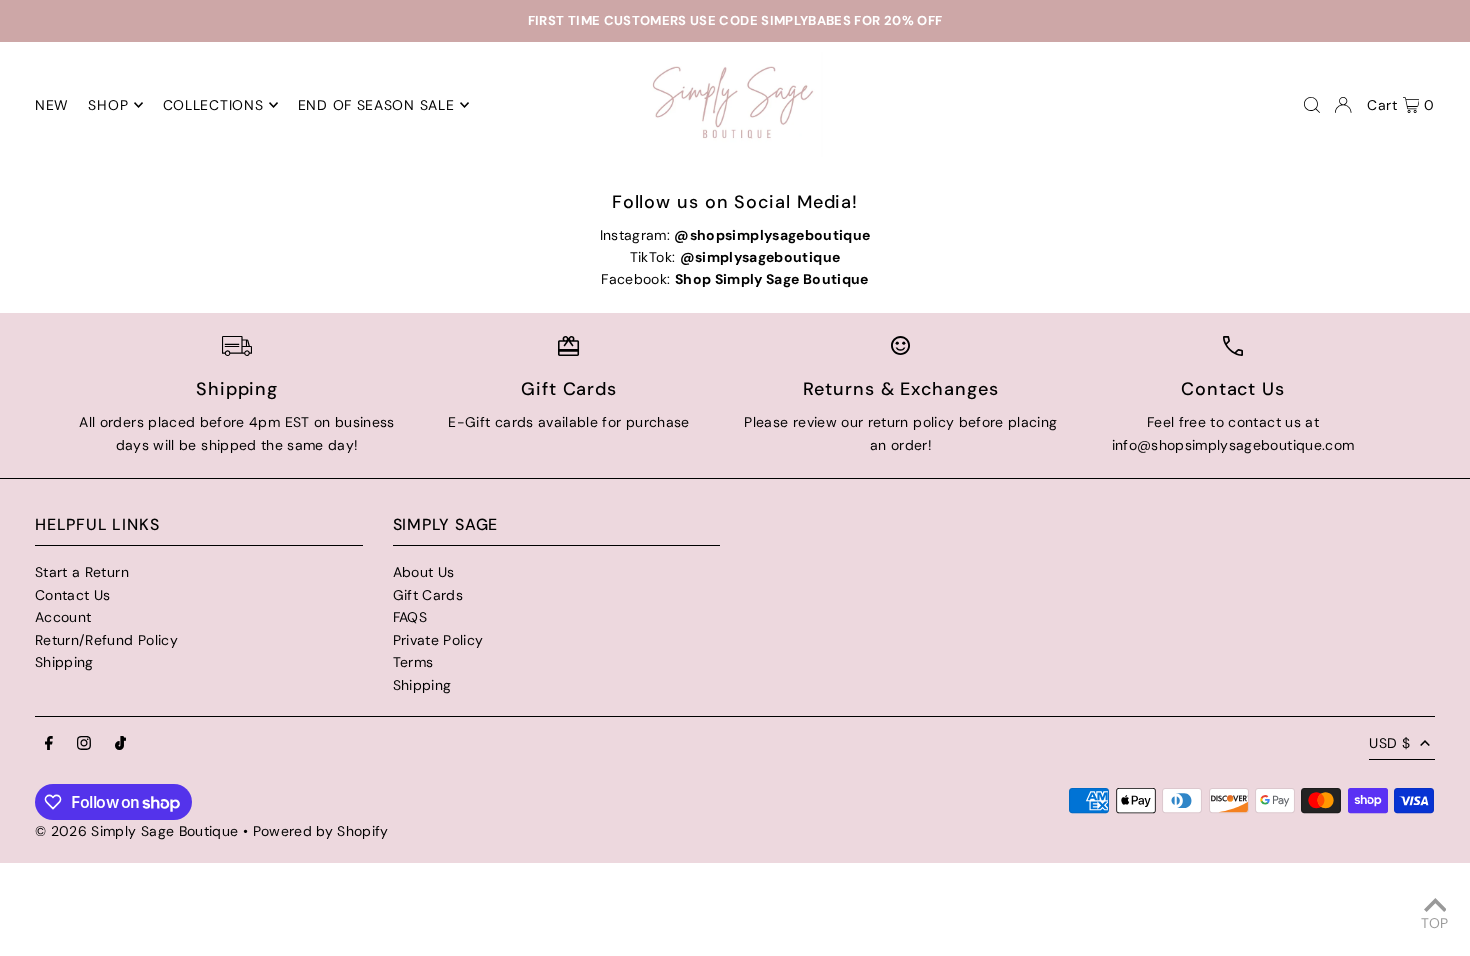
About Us (424, 572)
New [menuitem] (52, 105)
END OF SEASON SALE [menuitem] (376, 105)
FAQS (410, 617)
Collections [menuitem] (213, 105)
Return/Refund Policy (106, 640)
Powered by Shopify (321, 831)
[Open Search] (1312, 105)
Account (63, 617)
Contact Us (73, 595)
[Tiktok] (120, 744)
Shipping (64, 662)
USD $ (1389, 743)
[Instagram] (84, 744)
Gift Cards (428, 595)
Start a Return (82, 572)
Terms (413, 662)
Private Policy (438, 640)
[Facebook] (49, 744)
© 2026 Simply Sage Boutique (136, 831)
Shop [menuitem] (108, 105)
